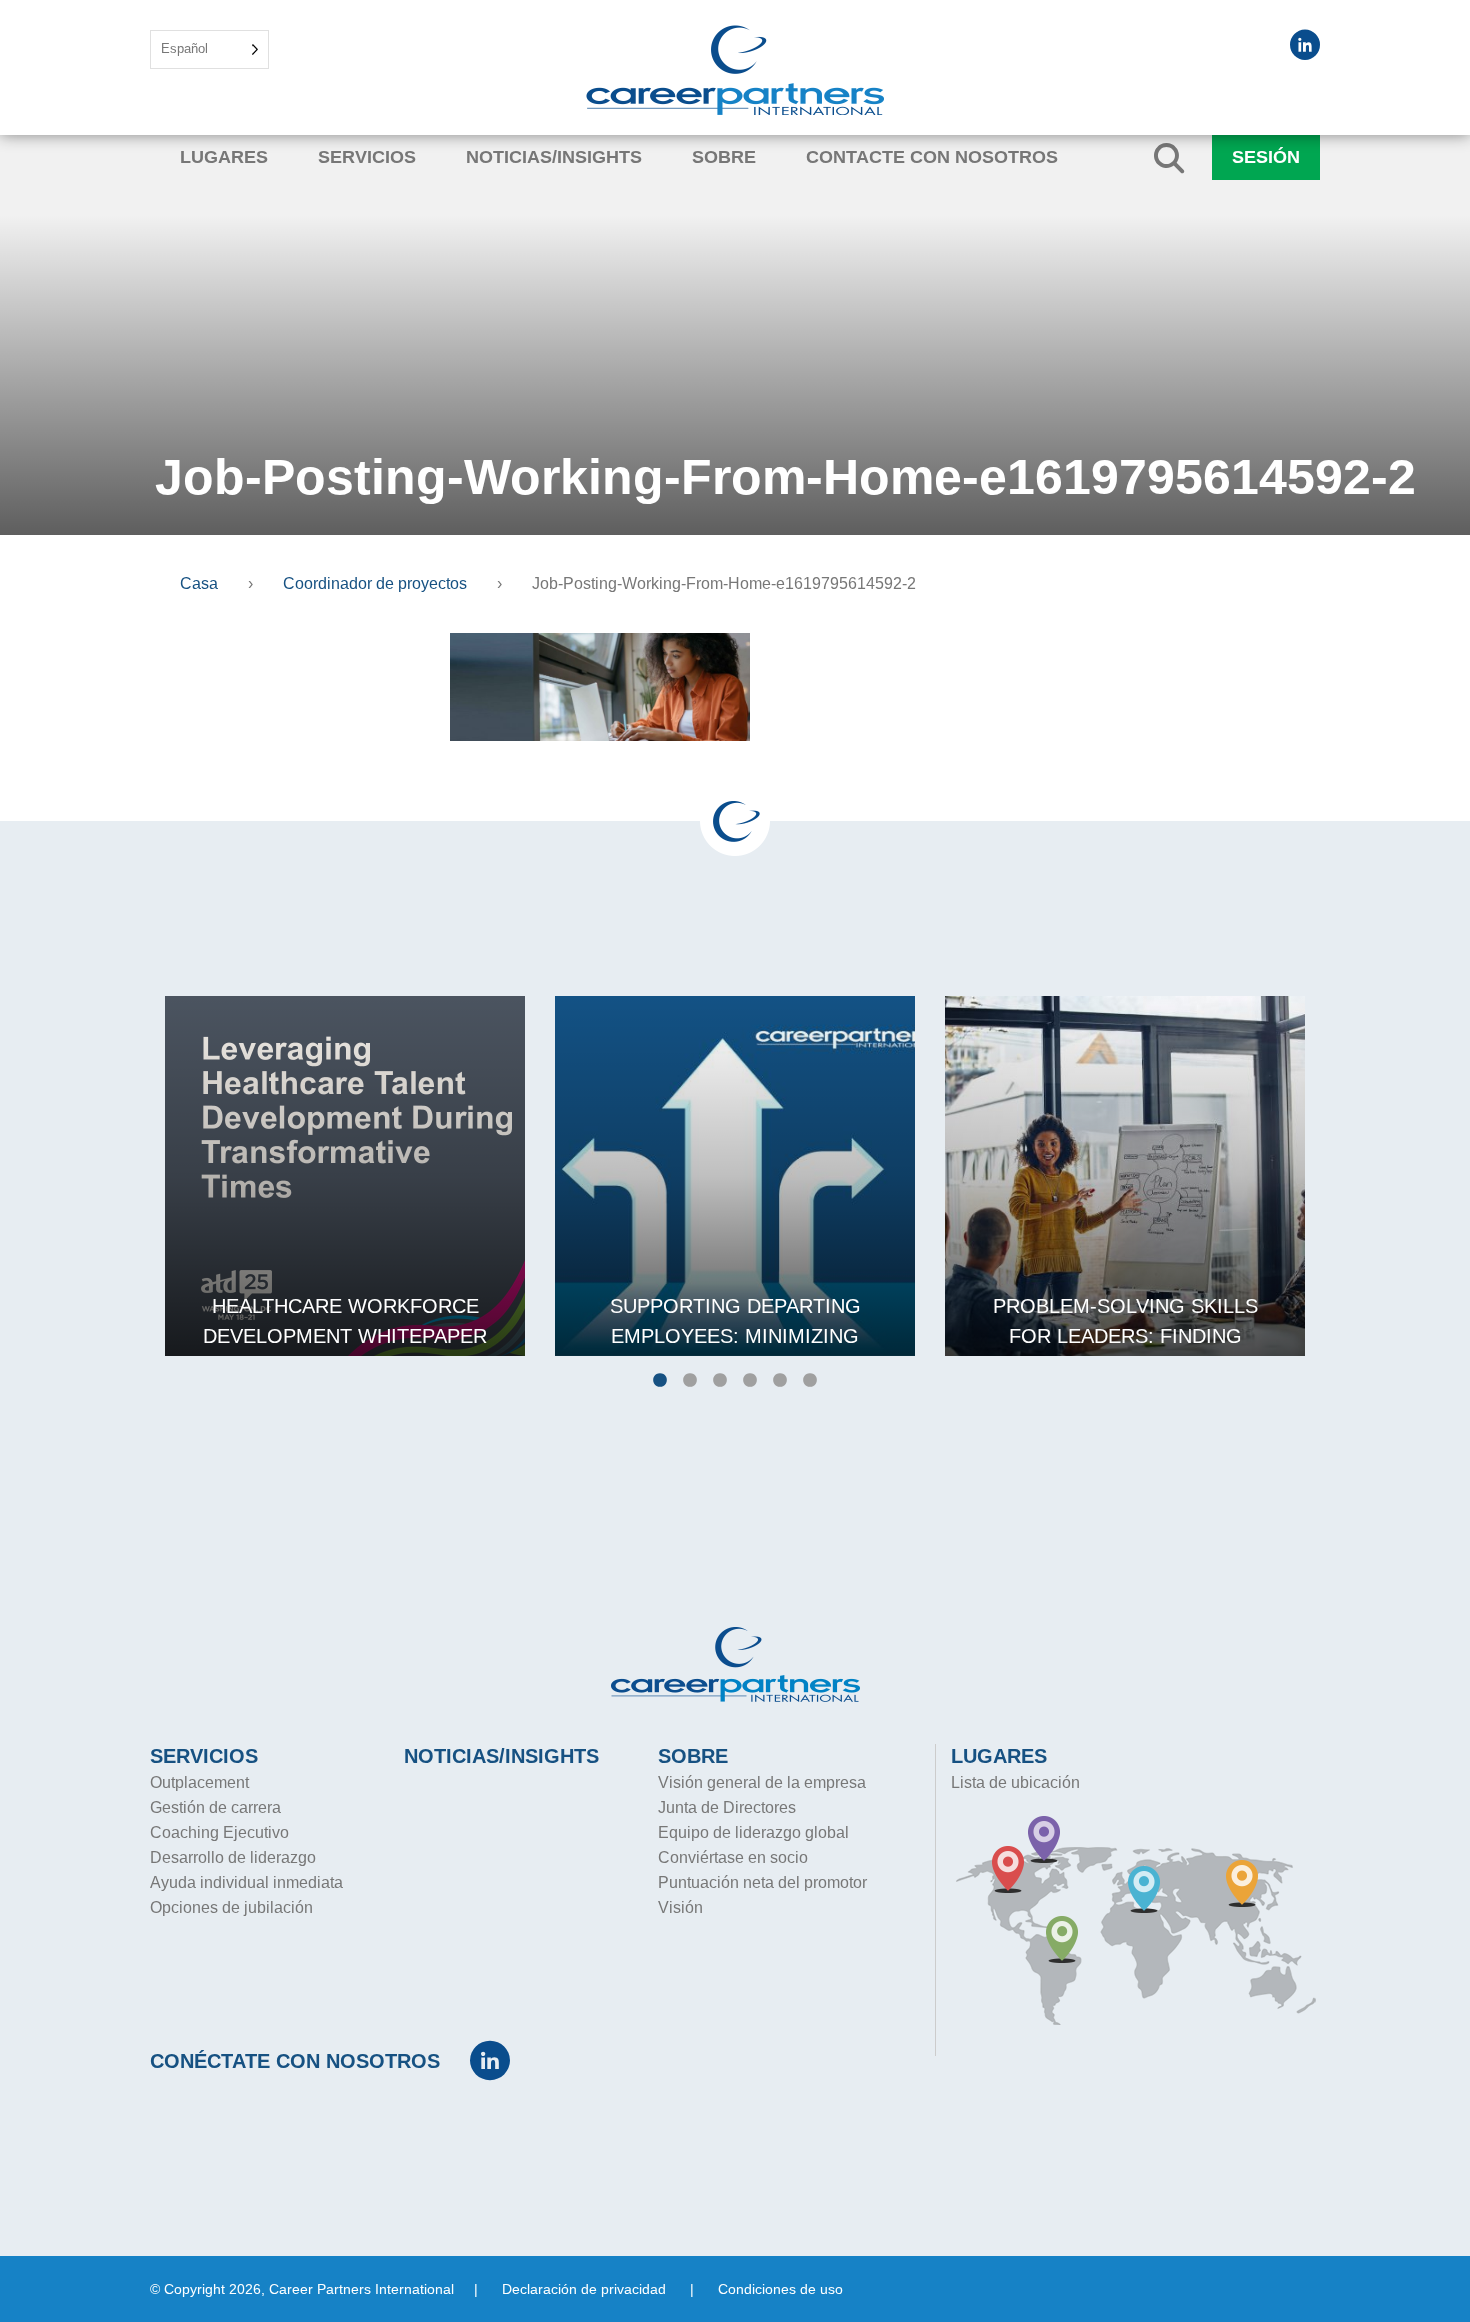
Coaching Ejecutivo (219, 1832)
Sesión (1266, 157)
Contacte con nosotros (932, 157)
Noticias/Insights (554, 157)
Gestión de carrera (215, 1807)
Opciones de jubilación (231, 1907)
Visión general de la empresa (762, 1782)
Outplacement (199, 1782)
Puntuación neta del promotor (762, 1882)
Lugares (224, 157)
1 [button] (660, 1381)
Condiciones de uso (780, 2289)
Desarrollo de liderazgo (233, 1857)
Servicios (367, 157)
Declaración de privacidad (584, 2289)
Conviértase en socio (733, 1857)
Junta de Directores (727, 1807)
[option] (345, 1176)
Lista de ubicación (1015, 1782)
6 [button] (810, 1381)
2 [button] (690, 1381)
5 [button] (780, 1381)
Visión (680, 1907)
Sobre (724, 157)
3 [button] (720, 1381)
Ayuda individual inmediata (246, 1882)
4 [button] (750, 1381)
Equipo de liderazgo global (753, 1832)
